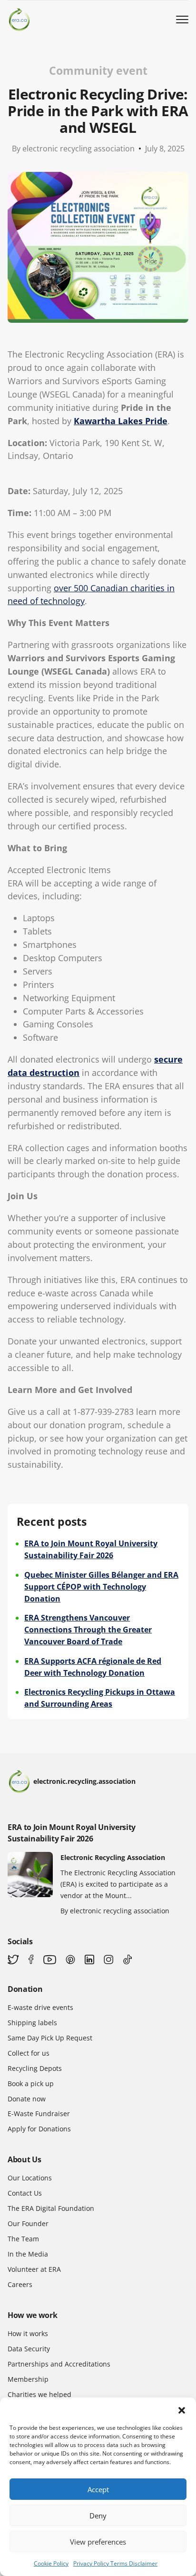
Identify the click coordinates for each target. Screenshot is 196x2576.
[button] (182, 2409)
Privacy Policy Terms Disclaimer (115, 2563)
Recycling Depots (35, 2068)
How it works (28, 2333)
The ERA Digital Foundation (51, 2208)
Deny (98, 2516)
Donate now (27, 2099)
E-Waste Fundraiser (39, 2114)
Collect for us (29, 2053)
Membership (28, 2379)
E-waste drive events (40, 2007)
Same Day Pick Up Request (50, 2038)
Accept (98, 2489)
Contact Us (25, 2193)
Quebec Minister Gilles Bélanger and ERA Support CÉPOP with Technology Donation (101, 1587)
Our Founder (28, 2223)
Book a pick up (31, 2084)
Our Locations (30, 2178)
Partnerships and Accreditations (59, 2364)
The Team (23, 2239)
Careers (20, 2284)
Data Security (29, 2349)
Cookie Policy (51, 2563)
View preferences (98, 2542)
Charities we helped (39, 2394)
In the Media (28, 2254)
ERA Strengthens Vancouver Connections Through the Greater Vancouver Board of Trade (88, 1630)
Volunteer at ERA (34, 2269)
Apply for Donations (39, 2129)
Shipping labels (32, 2023)
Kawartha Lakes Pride (121, 421)
